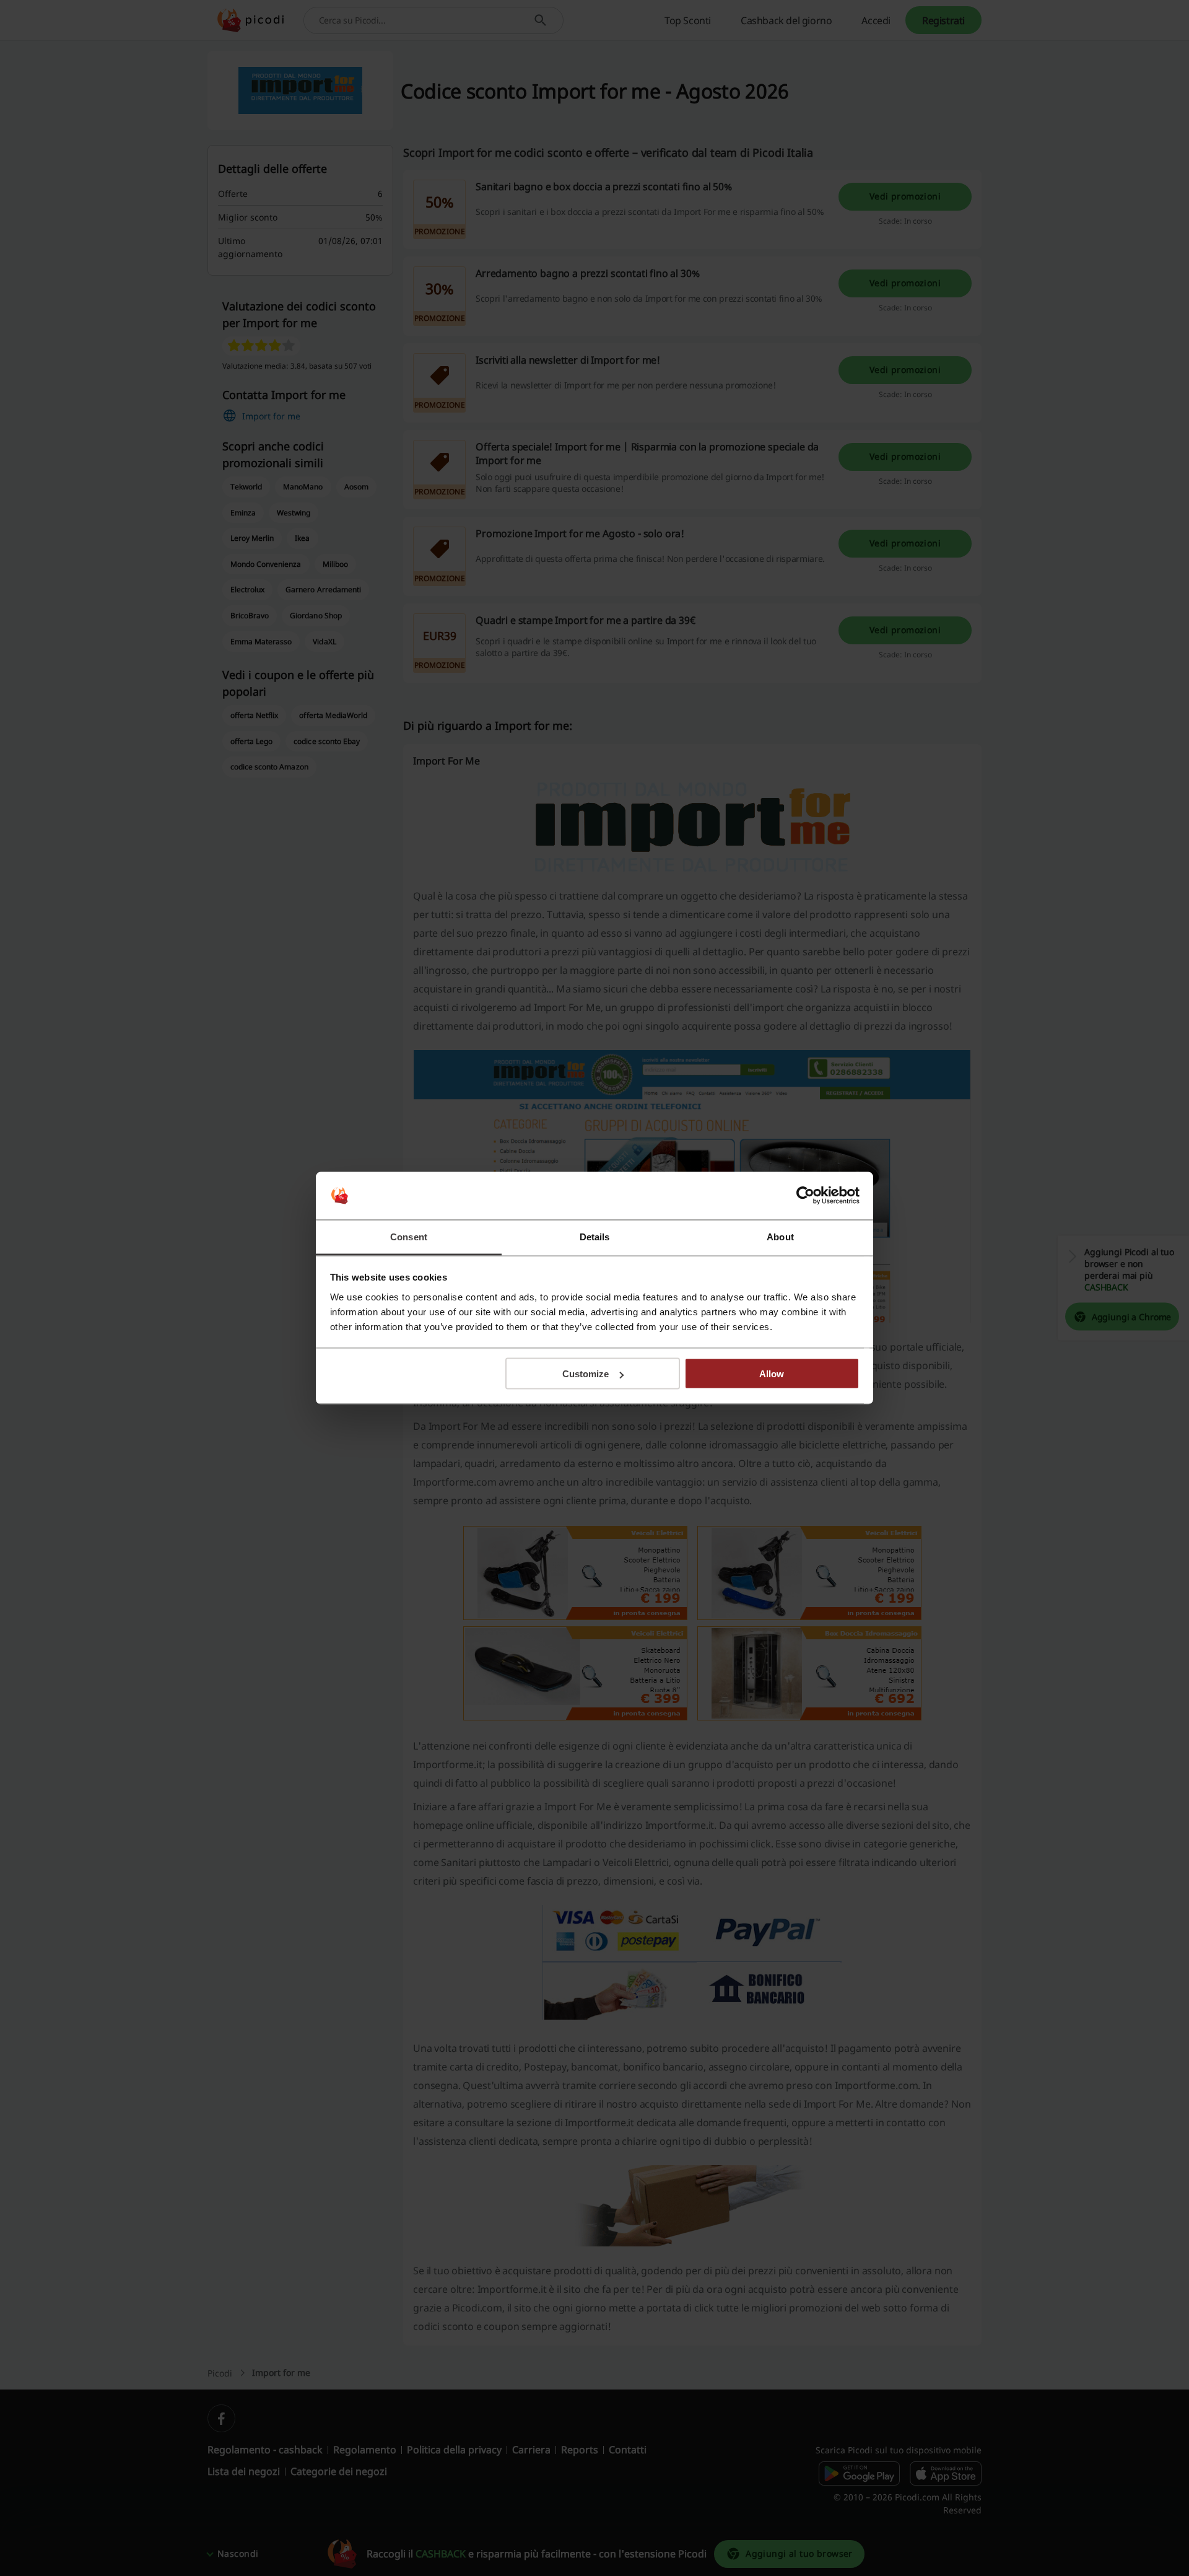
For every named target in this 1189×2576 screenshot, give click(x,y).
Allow (772, 1374)
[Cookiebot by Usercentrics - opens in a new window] (805, 1196)
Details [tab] (595, 1236)
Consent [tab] (409, 1236)
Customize (586, 1374)
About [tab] (780, 1236)
